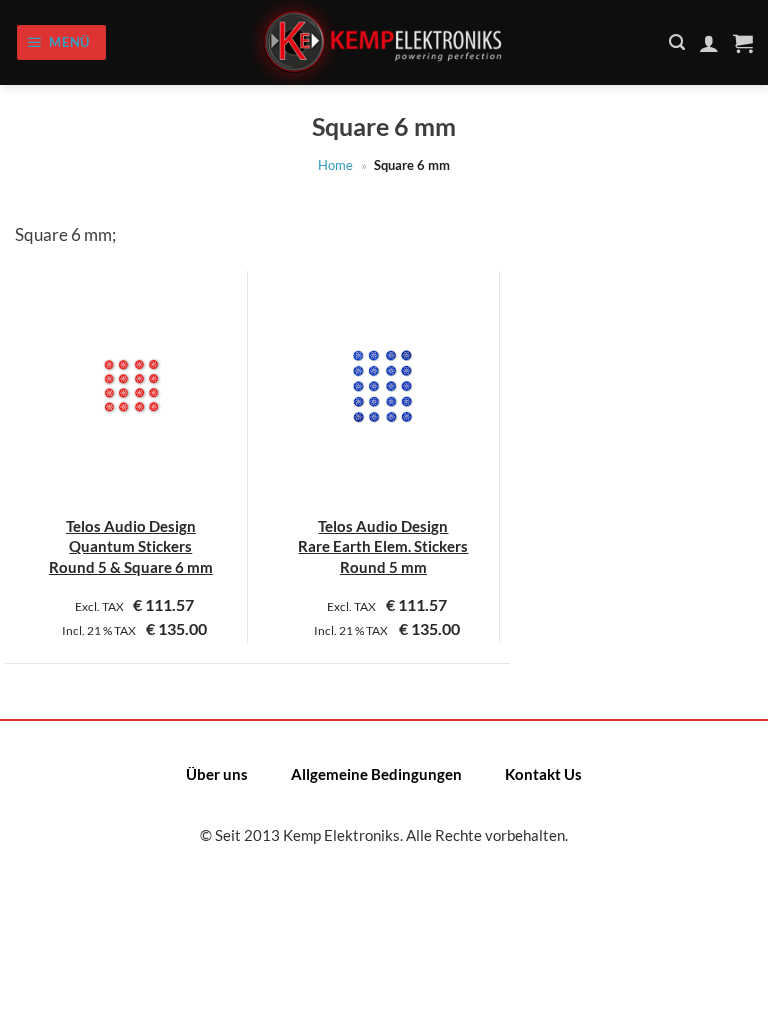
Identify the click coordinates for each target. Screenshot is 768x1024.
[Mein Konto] (709, 43)
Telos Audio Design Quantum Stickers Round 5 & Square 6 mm (131, 546)
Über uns (217, 774)
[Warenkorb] (743, 43)
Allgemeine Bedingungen (376, 774)
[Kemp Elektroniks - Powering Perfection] (384, 42)
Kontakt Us (543, 774)
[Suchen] (677, 42)
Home (335, 165)
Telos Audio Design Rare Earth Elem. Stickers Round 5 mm (383, 546)
